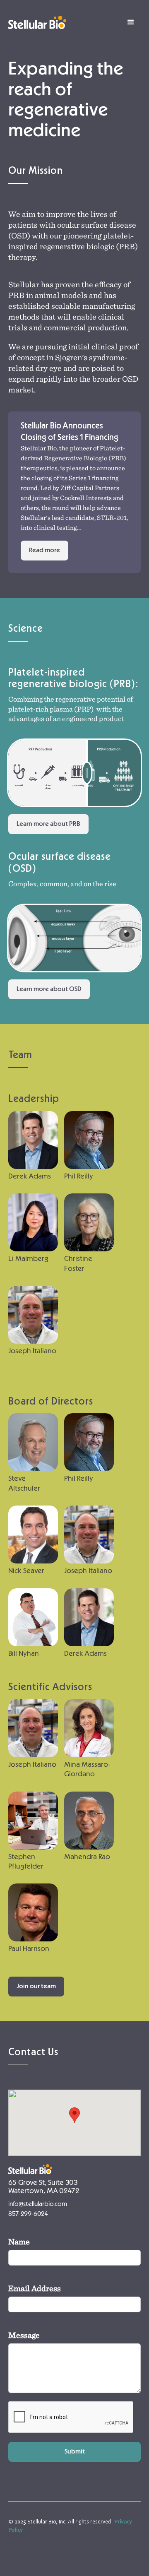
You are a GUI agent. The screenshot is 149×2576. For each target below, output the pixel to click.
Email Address (35, 2288)
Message (24, 2335)
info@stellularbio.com (38, 2204)
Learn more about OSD (49, 989)
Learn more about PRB (48, 824)
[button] (131, 22)
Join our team (36, 1986)
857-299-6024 (28, 2214)
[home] (37, 22)
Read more (44, 550)
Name (19, 2241)
